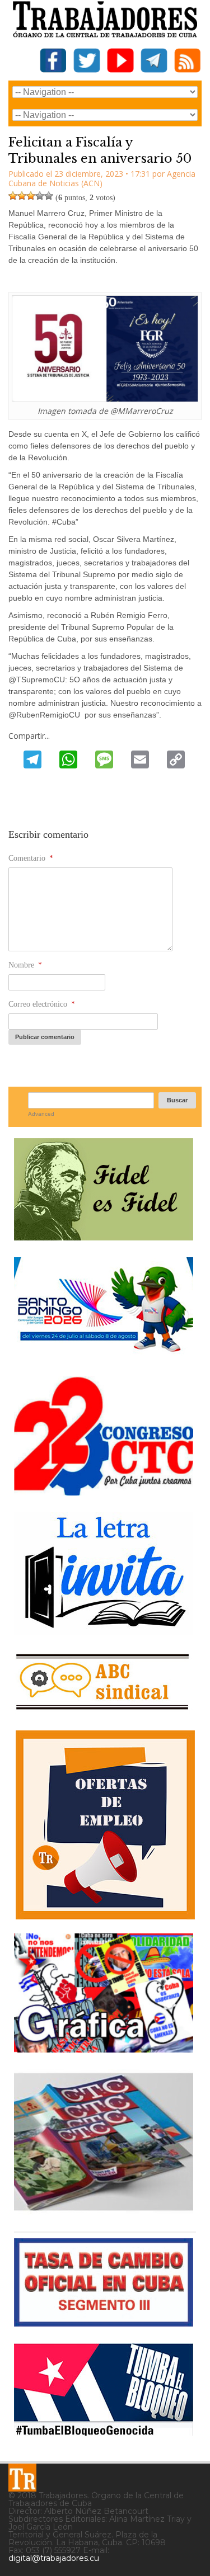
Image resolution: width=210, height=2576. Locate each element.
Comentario (31, 858)
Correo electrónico (42, 1004)
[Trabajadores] (22, 2478)
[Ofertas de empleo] (105, 1825)
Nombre (25, 965)
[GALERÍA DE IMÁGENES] (104, 2048)
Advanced (41, 1114)
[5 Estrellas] (49, 196)
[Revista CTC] (104, 2211)
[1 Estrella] (13, 196)
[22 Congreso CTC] (104, 1491)
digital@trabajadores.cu (54, 2558)
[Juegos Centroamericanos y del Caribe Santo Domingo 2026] (104, 1355)
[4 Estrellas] (40, 196)
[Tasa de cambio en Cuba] (104, 2322)
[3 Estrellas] (31, 196)
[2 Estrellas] (22, 196)
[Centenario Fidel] (104, 1236)
